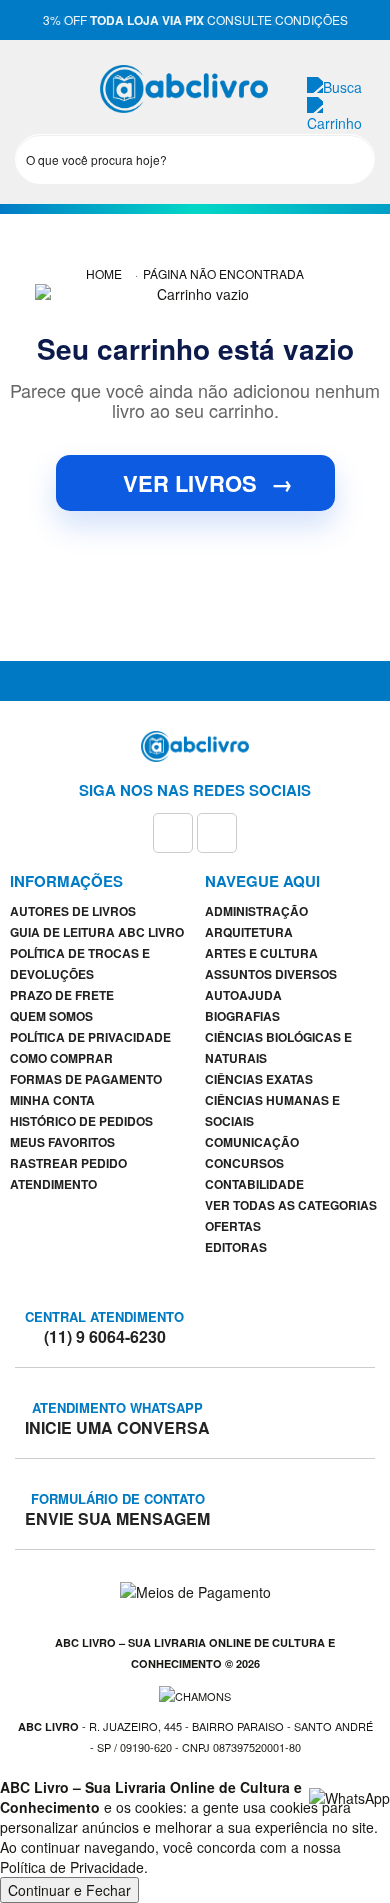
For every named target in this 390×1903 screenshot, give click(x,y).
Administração (256, 911)
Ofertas (233, 1226)
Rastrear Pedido (68, 1163)
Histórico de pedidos (81, 1121)
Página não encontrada (223, 273)
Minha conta (52, 1100)
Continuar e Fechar (69, 1890)
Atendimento (53, 1184)
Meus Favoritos (62, 1142)
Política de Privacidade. (74, 1867)
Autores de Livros (73, 911)
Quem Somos (51, 1016)
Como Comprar (61, 1058)
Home (104, 273)
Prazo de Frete (62, 995)
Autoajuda (243, 995)
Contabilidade (254, 1184)
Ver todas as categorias (291, 1205)
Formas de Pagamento (86, 1079)
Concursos (244, 1163)
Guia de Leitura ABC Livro (97, 932)
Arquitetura (249, 932)
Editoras (236, 1247)
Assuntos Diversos (271, 974)
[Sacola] (341, 113)
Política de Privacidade (90, 1037)
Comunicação (252, 1142)
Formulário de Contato (117, 1509)
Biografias (242, 1016)
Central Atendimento (104, 1327)
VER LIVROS (208, 483)
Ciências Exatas (259, 1079)
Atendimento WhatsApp (117, 1418)
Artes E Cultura (261, 953)
